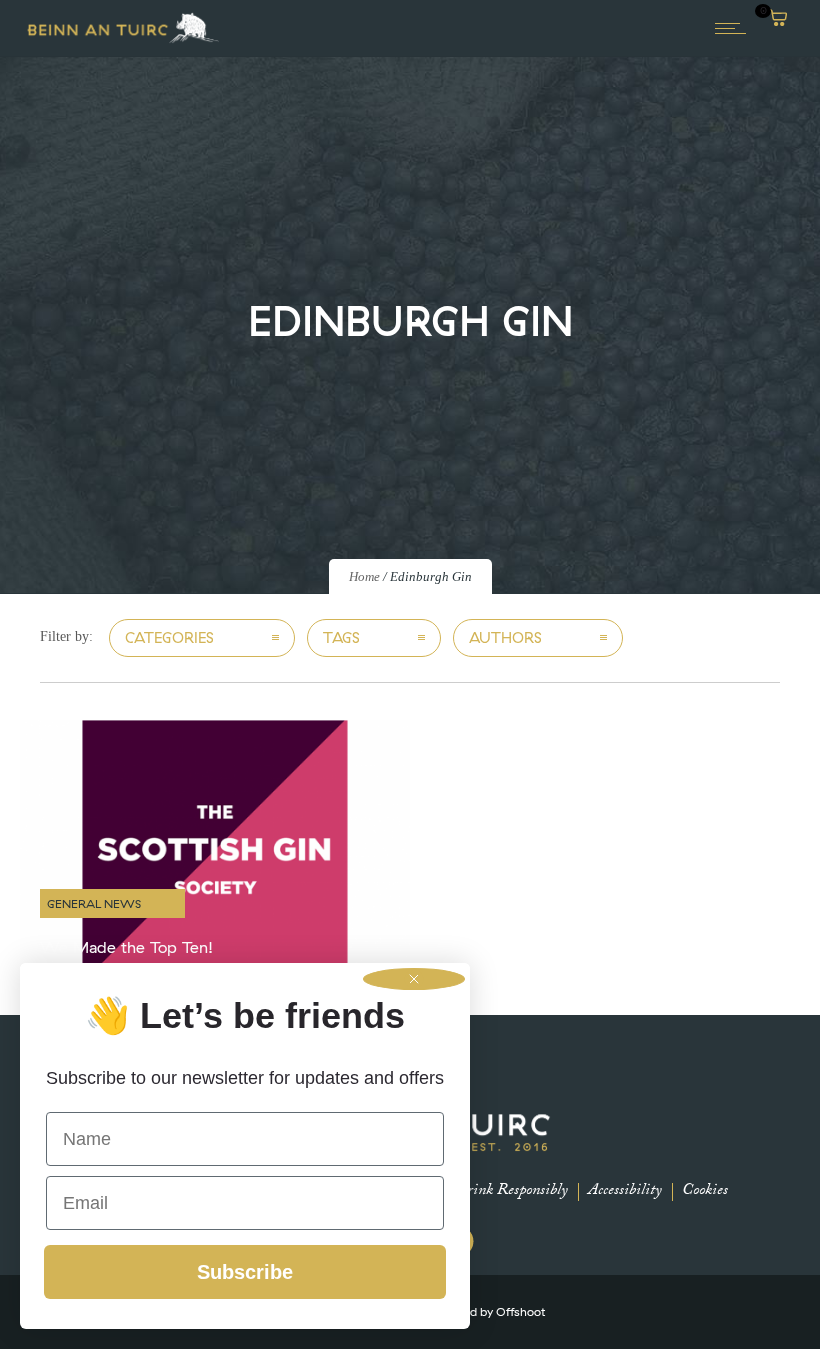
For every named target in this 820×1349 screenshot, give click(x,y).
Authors (505, 637)
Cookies (705, 1191)
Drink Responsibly (511, 1191)
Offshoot (520, 1311)
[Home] (123, 41)
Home (364, 576)
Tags (341, 637)
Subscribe (245, 1272)
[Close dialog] (414, 979)
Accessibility (625, 1191)
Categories (169, 637)
